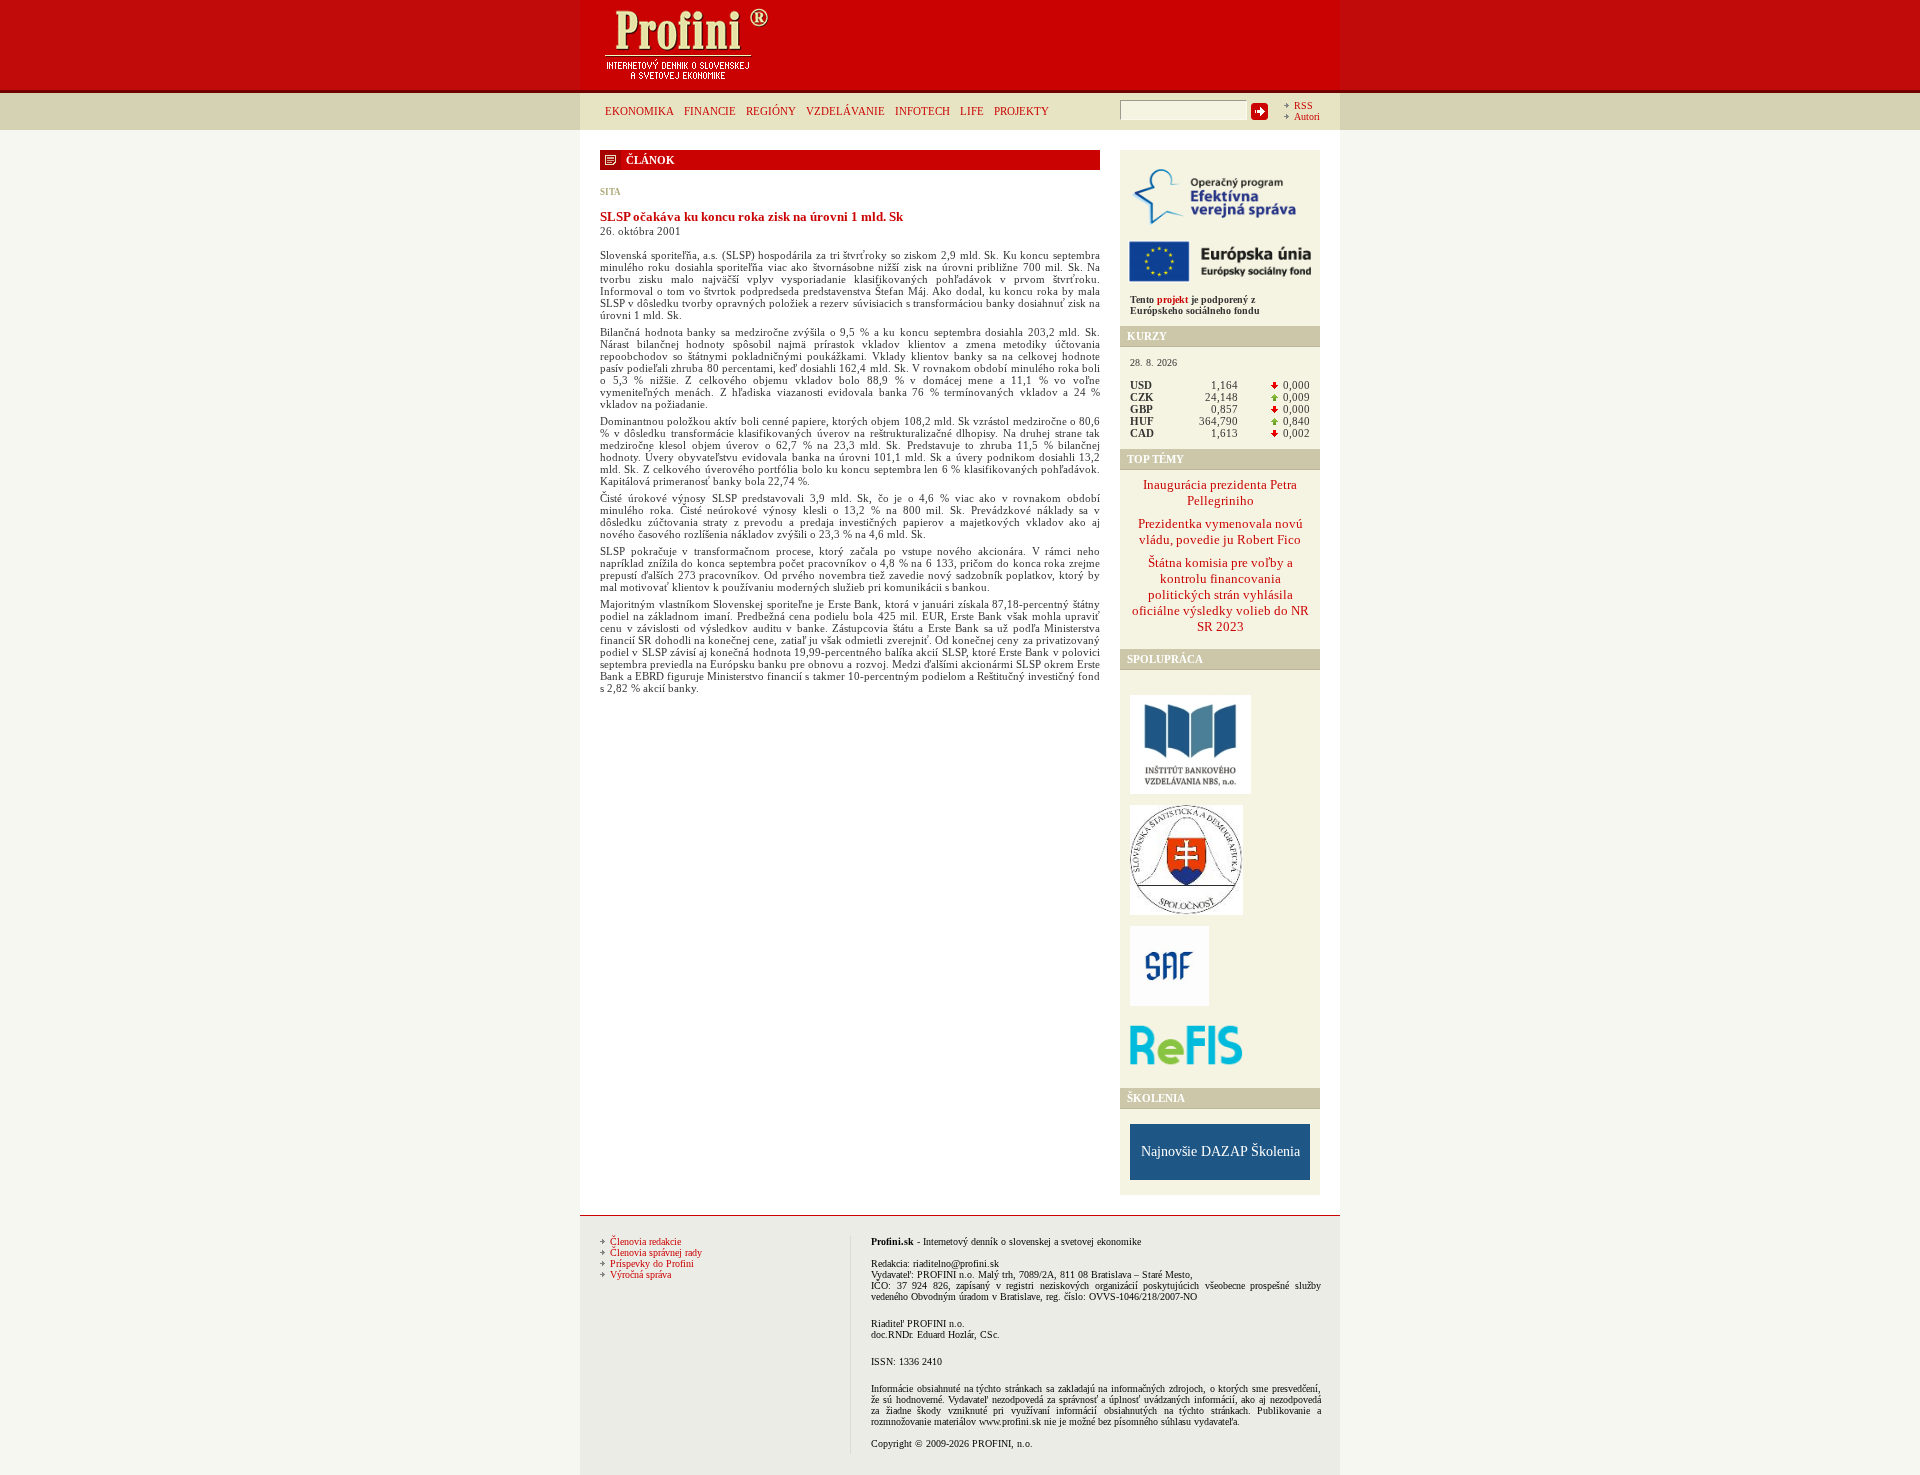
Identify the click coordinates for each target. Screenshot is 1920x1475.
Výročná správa (640, 1274)
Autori (1307, 116)
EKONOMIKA (639, 111)
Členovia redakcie (645, 1241)
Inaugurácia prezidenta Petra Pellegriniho (1220, 492)
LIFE (972, 111)
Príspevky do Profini (652, 1263)
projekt (1172, 299)
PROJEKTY (1021, 111)
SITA (610, 192)
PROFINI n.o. (946, 1274)
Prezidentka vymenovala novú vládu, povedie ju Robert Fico (1220, 531)
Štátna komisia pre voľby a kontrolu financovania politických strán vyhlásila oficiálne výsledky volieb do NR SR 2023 (1220, 594)
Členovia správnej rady (656, 1252)
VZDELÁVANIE (845, 111)
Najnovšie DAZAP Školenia (1220, 1151)
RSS (1303, 105)
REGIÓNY (771, 111)
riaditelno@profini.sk (956, 1263)
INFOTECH (922, 111)
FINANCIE (710, 111)
